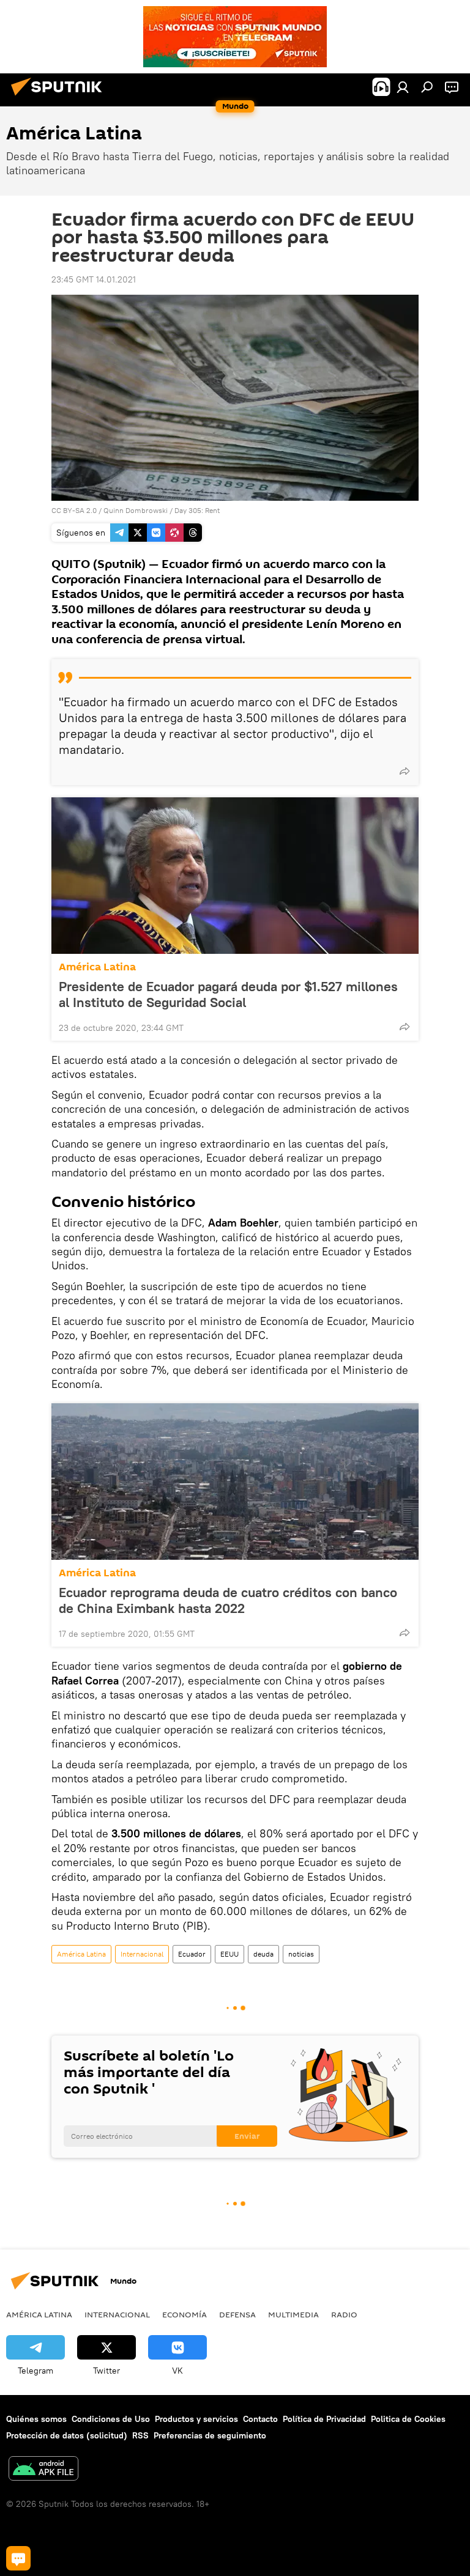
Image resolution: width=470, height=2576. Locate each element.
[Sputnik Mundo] (60, 97)
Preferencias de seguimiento (210, 2435)
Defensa (237, 2314)
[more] (405, 771)
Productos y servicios (196, 2419)
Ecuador (192, 1954)
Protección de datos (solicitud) (67, 2435)
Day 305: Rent (197, 510)
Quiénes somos (36, 2419)
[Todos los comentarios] (18, 2558)
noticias (301, 1954)
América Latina (97, 967)
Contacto (260, 2419)
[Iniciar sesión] (403, 87)
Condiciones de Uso (111, 2419)
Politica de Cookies (408, 2419)
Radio (344, 2314)
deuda (263, 1954)
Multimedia (293, 2314)
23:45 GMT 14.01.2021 (94, 279)
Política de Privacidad (324, 2419)
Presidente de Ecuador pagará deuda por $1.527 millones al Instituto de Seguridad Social (228, 994)
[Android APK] (43, 2470)
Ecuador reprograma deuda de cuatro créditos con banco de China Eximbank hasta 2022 (228, 1600)
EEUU (229, 1954)
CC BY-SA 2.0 (74, 510)
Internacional (142, 1954)
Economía (185, 2314)
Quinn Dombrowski (136, 510)
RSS (140, 2435)
